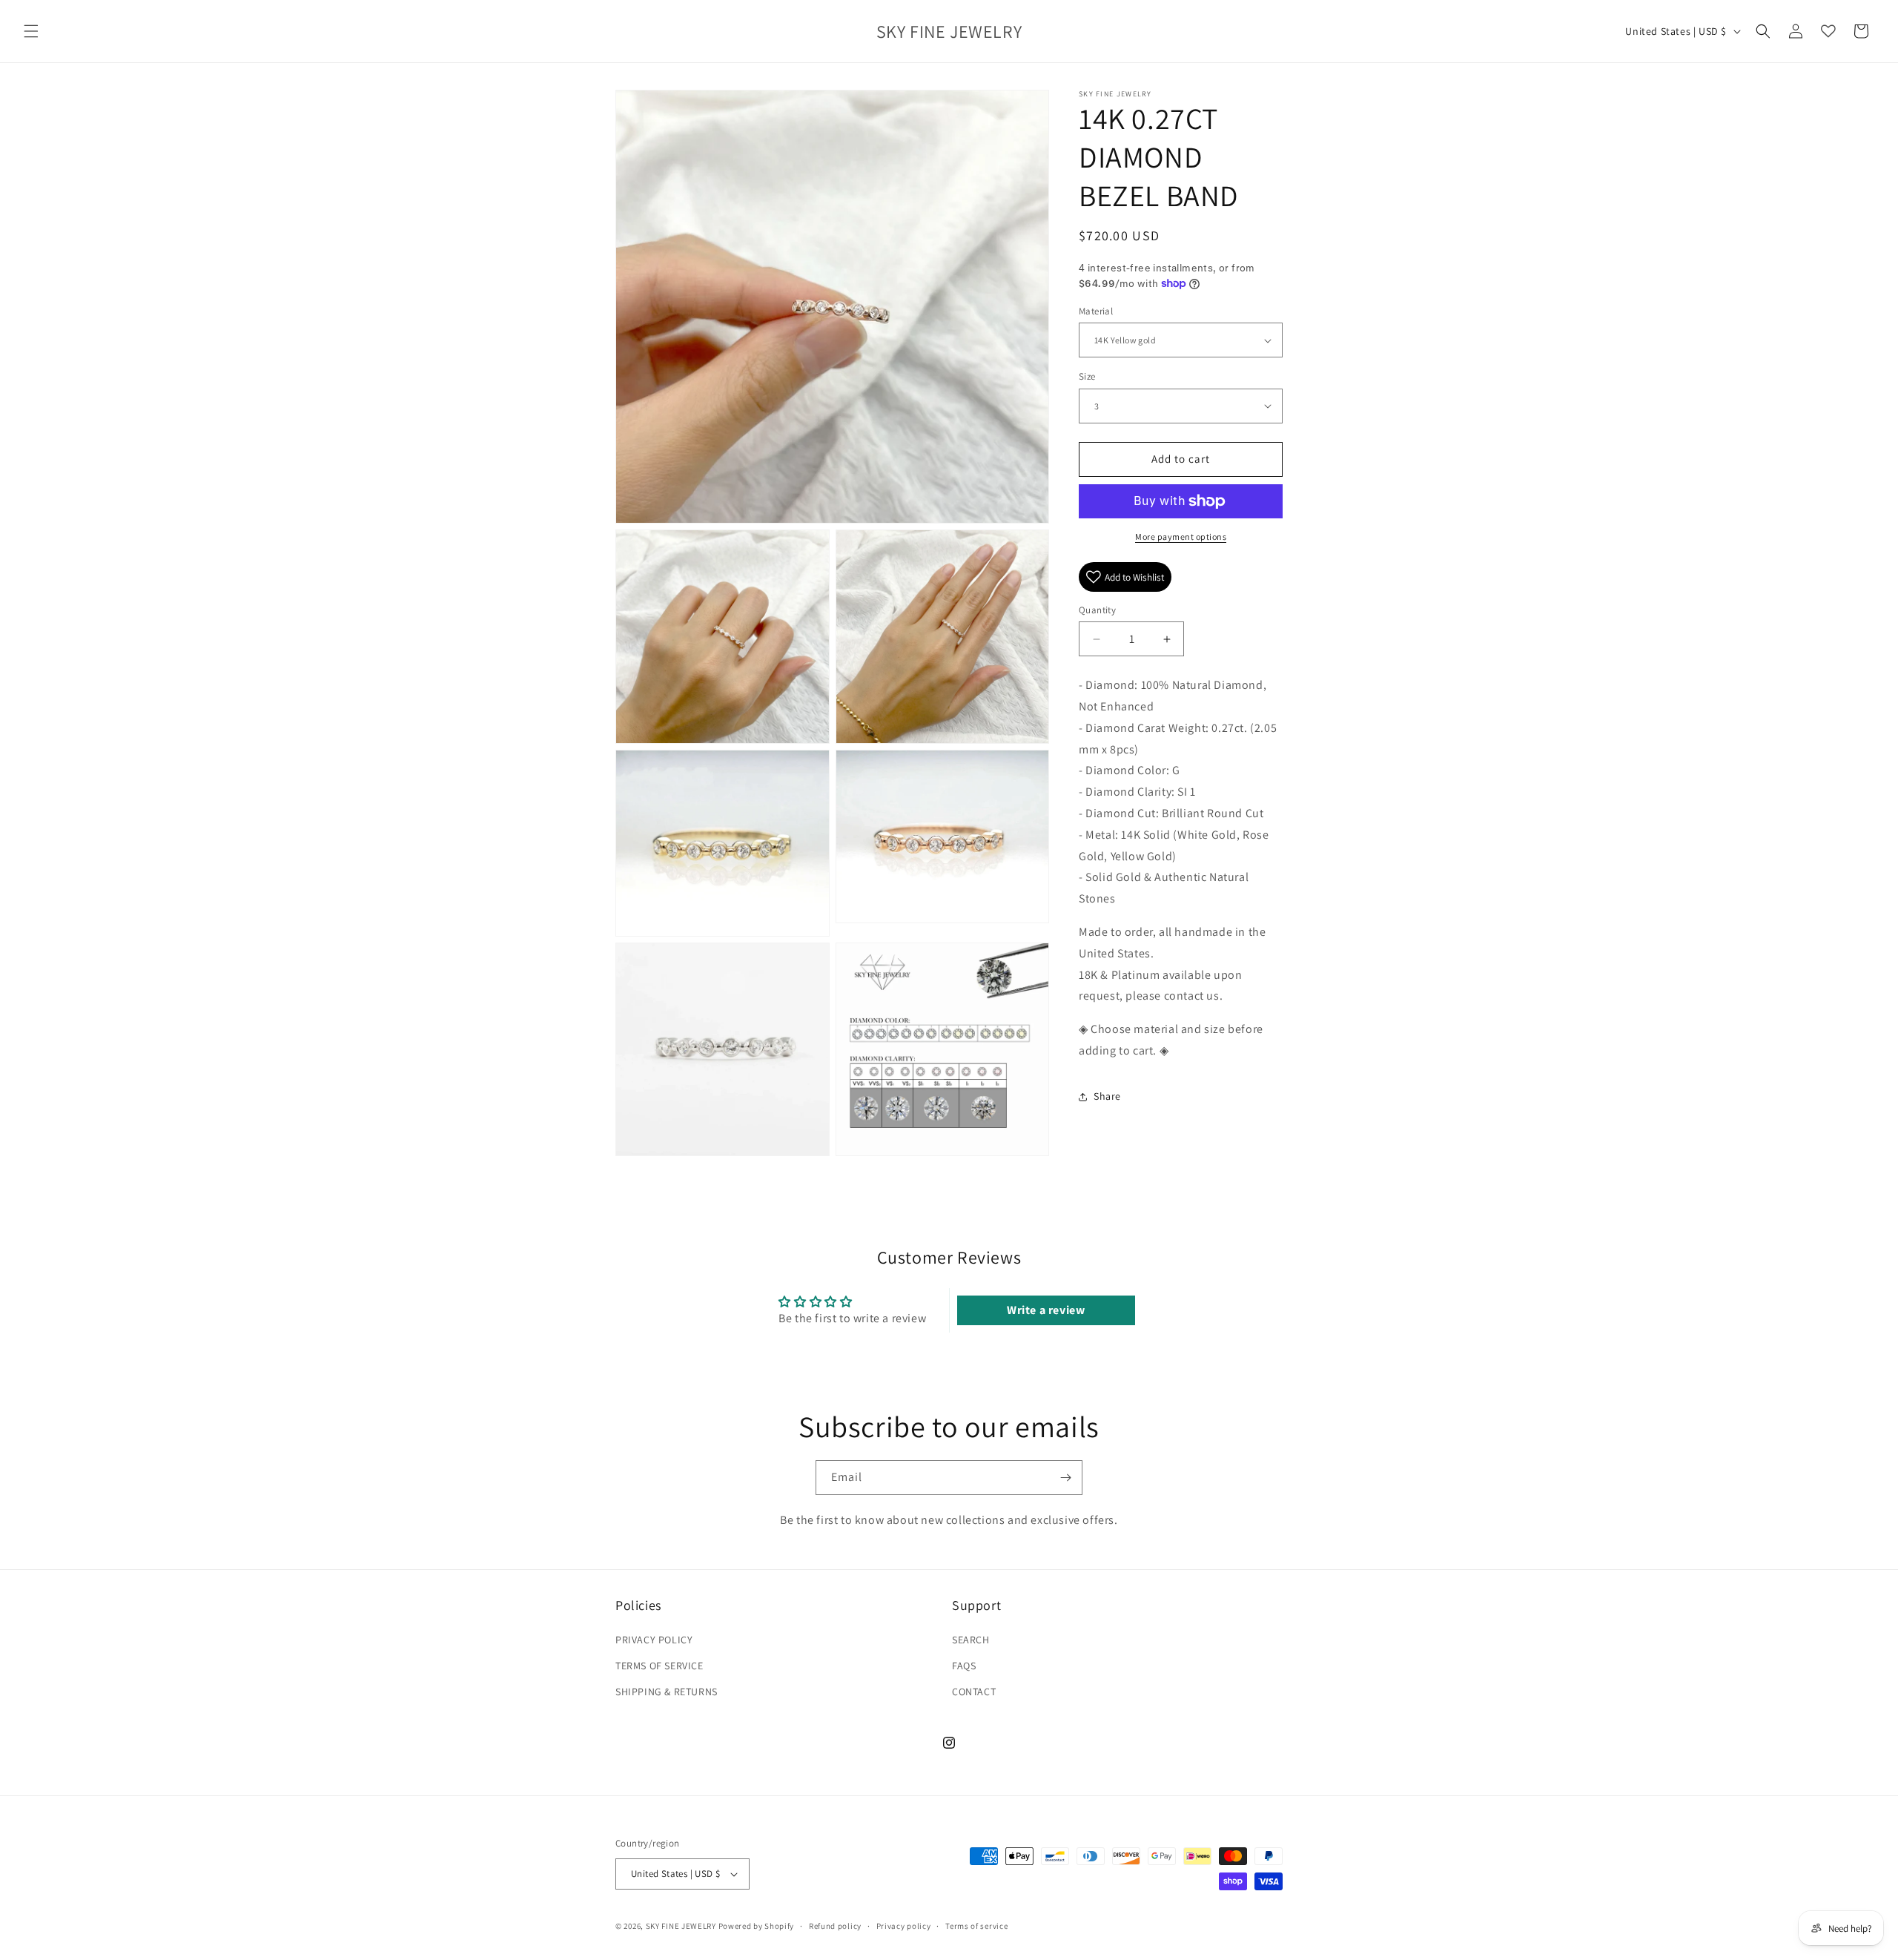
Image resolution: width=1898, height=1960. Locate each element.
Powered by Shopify (757, 1926)
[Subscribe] (1065, 1478)
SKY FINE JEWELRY (681, 1926)
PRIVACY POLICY (654, 1640)
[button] (31, 31)
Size (1087, 376)
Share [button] (1107, 1096)
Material (1096, 311)
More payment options (1181, 537)
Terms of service (976, 1926)
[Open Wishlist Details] (1828, 31)
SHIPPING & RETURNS (667, 1692)
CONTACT (974, 1692)
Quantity (1097, 610)
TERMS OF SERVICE (659, 1666)
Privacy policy (904, 1926)
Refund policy (835, 1926)
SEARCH (971, 1640)
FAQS (964, 1666)
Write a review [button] (1046, 1310)
